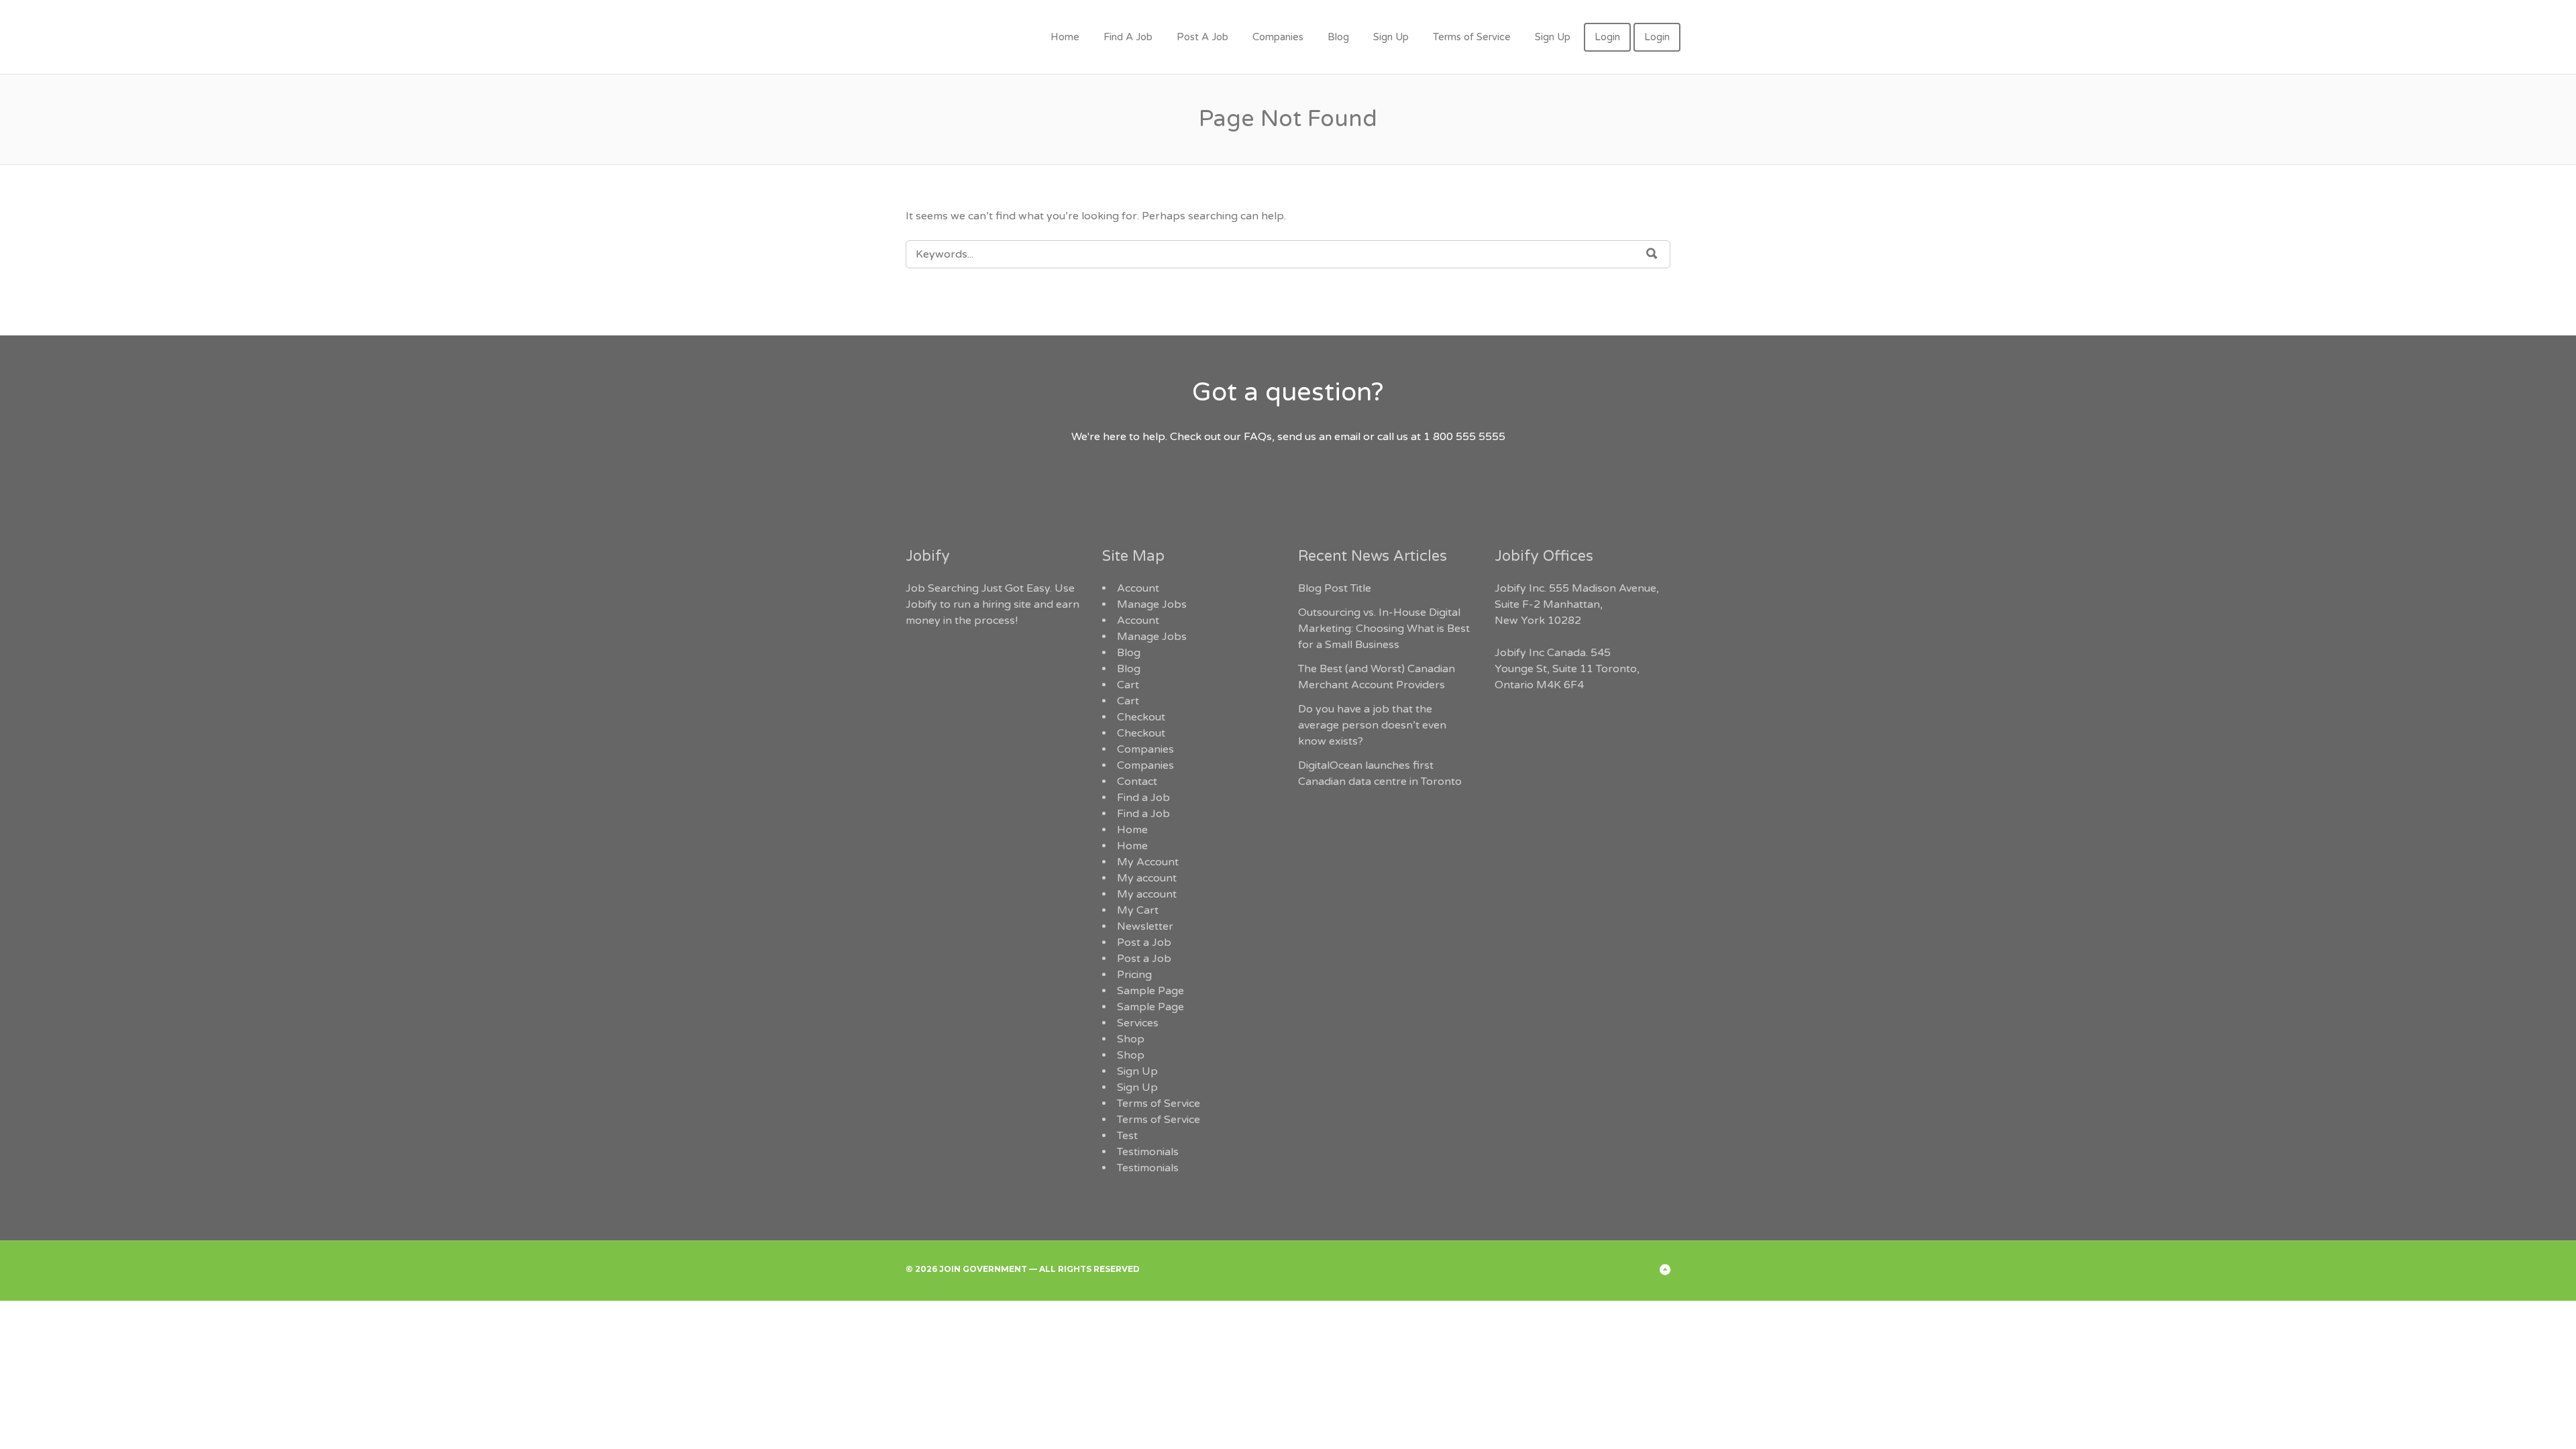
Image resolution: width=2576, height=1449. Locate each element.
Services (1138, 1023)
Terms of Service (1472, 37)
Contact (1137, 782)
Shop (1131, 1039)
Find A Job (1128, 37)
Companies (1278, 37)
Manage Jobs (1152, 604)
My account (1147, 878)
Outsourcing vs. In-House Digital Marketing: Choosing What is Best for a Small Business (1384, 629)
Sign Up (1391, 37)
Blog (1338, 37)
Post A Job (1202, 37)
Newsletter (1145, 926)
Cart (1128, 685)
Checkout (1141, 717)
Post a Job (1144, 943)
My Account (1148, 862)
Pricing (1134, 975)
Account (1138, 588)
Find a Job (1143, 798)
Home (1065, 37)
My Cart (1138, 910)
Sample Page (1150, 991)
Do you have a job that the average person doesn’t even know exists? (1372, 725)
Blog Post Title (1335, 588)
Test (1127, 1136)
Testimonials (1148, 1152)
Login (1607, 37)
